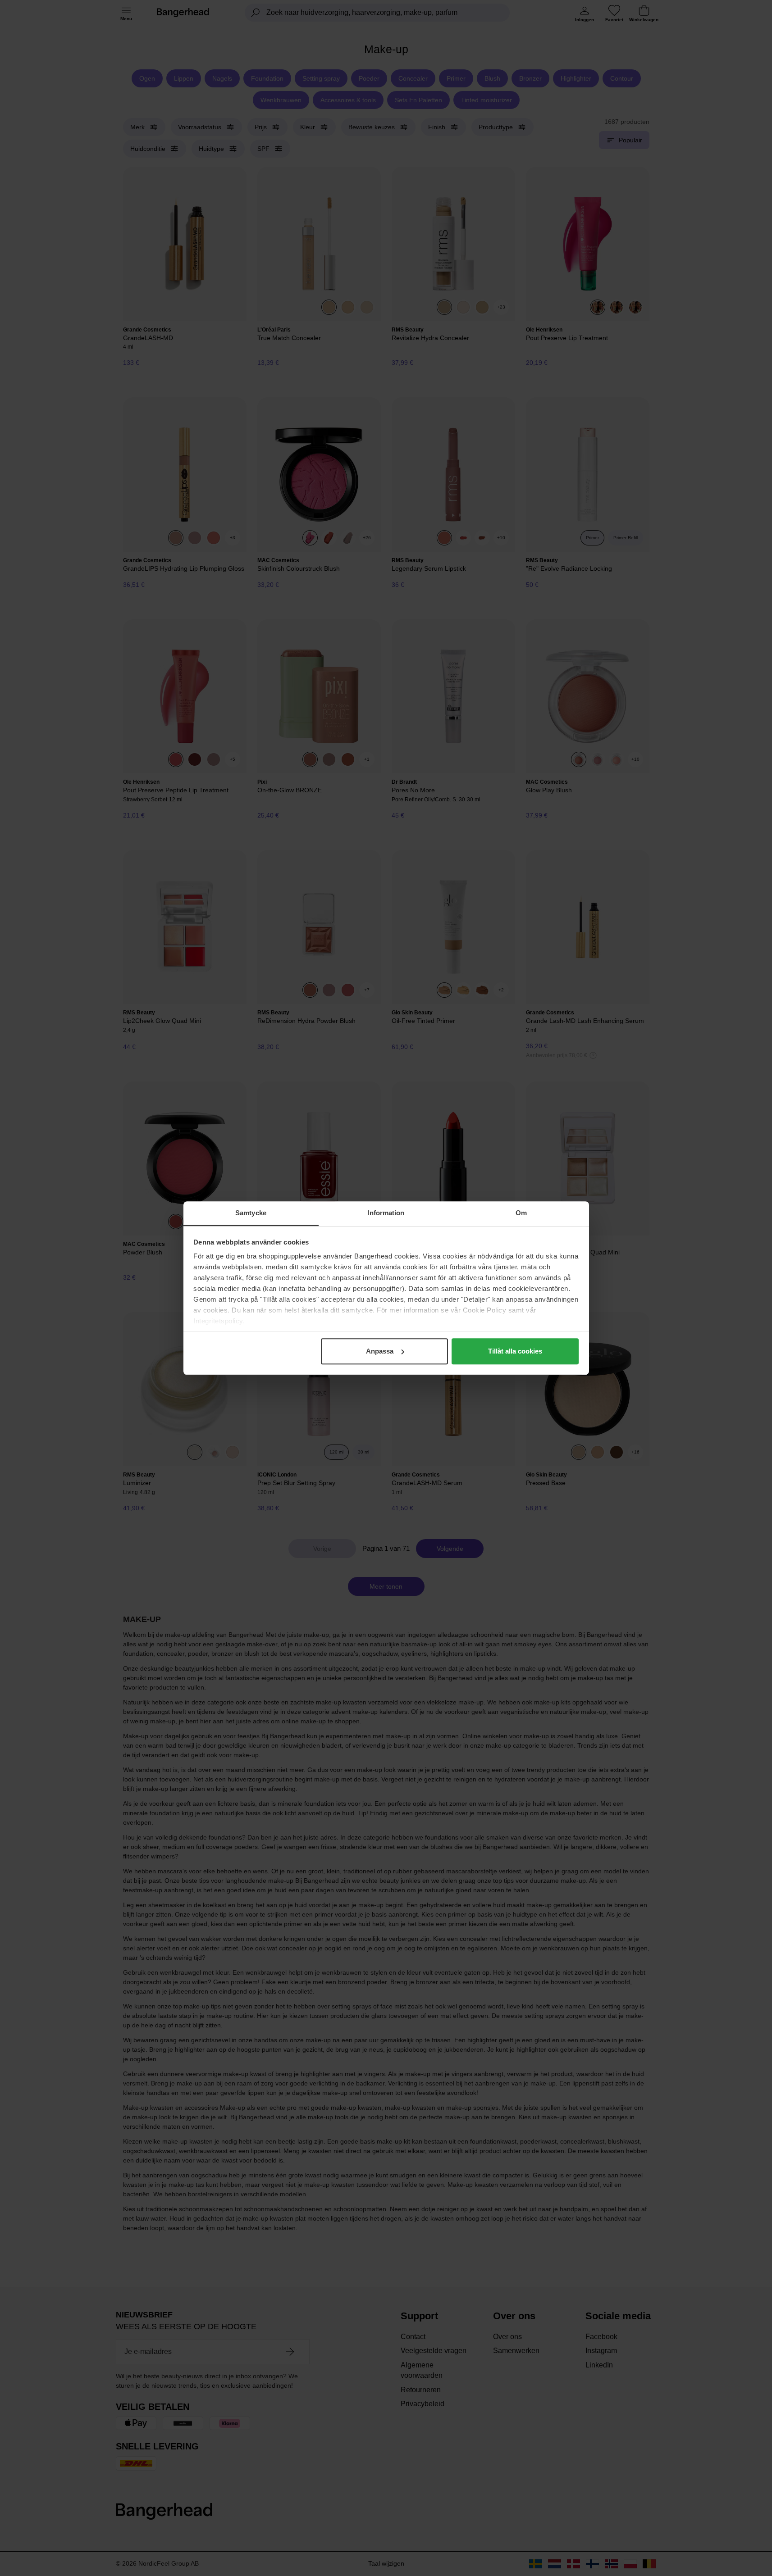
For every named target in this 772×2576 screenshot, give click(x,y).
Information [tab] (386, 1213)
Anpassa (380, 1351)
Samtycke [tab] (251, 1213)
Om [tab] (521, 1213)
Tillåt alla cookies (515, 1351)
